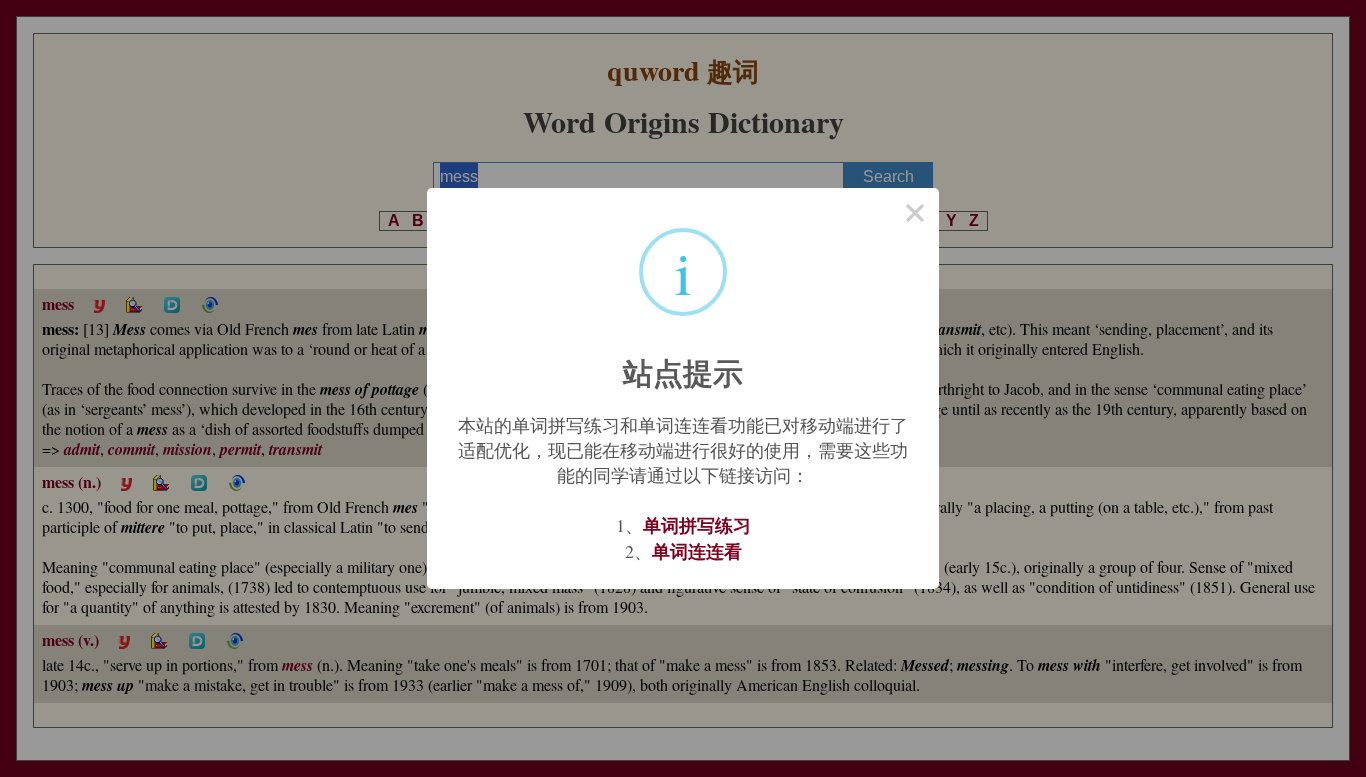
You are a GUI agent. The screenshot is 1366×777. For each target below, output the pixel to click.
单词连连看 (697, 551)
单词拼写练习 (697, 525)
